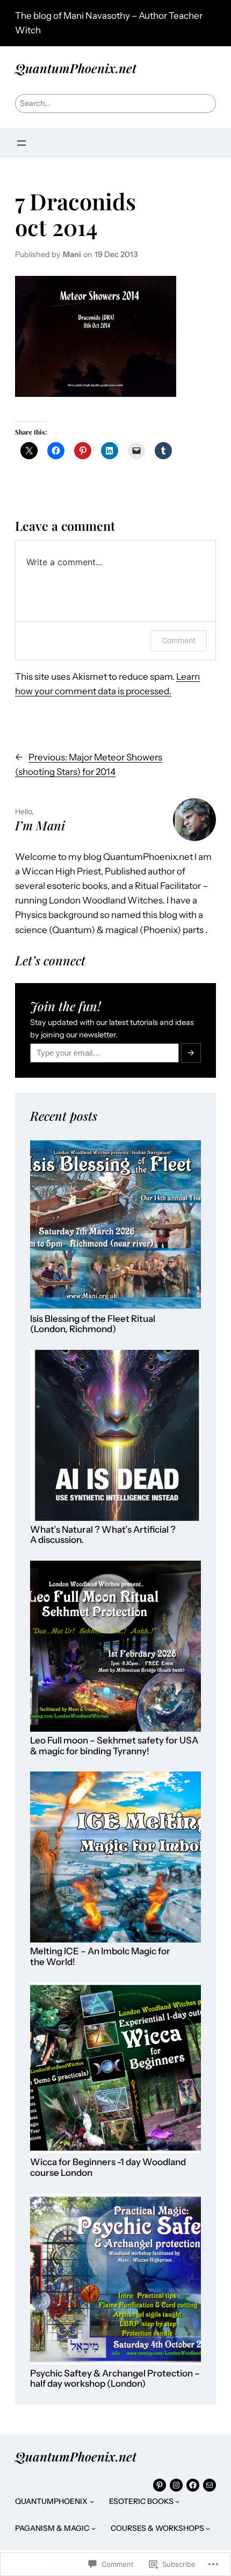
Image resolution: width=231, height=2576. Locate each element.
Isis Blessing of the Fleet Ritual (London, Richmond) (93, 1324)
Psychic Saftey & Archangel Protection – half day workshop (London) (115, 2379)
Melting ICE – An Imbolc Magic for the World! (100, 1957)
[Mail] (210, 2485)
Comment (179, 640)
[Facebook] (193, 2485)
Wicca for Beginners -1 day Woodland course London (108, 2168)
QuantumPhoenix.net (76, 68)
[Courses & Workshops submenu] (208, 2528)
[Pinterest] (160, 2485)
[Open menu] (21, 143)
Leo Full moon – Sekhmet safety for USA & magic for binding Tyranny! (114, 1746)
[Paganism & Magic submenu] (93, 2528)
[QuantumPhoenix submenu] (92, 2501)
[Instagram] (176, 2485)
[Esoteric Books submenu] (177, 2501)
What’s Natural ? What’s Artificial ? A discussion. (103, 1535)
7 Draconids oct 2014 (75, 214)
